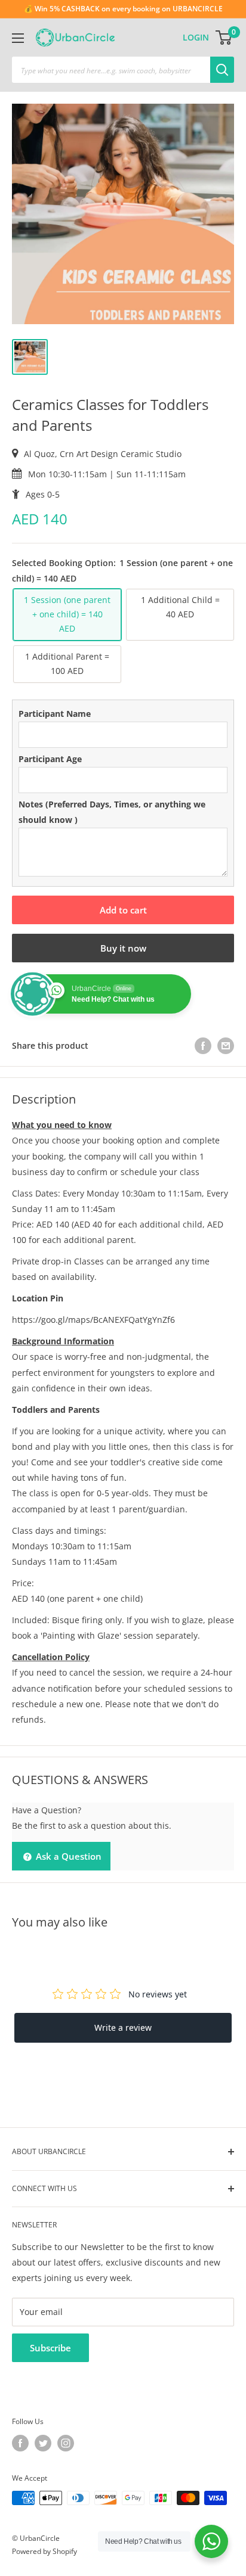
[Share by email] (226, 1046)
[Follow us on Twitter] (43, 2443)
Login (196, 37)
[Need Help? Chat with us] (211, 2541)
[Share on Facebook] (203, 1046)
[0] (224, 38)
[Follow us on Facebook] (20, 2443)
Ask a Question (67, 1856)
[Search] (222, 70)
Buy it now (123, 948)
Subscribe (50, 2348)
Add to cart (123, 910)
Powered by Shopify (44, 2551)
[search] (111, 70)
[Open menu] (18, 38)
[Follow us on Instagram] (66, 2443)
